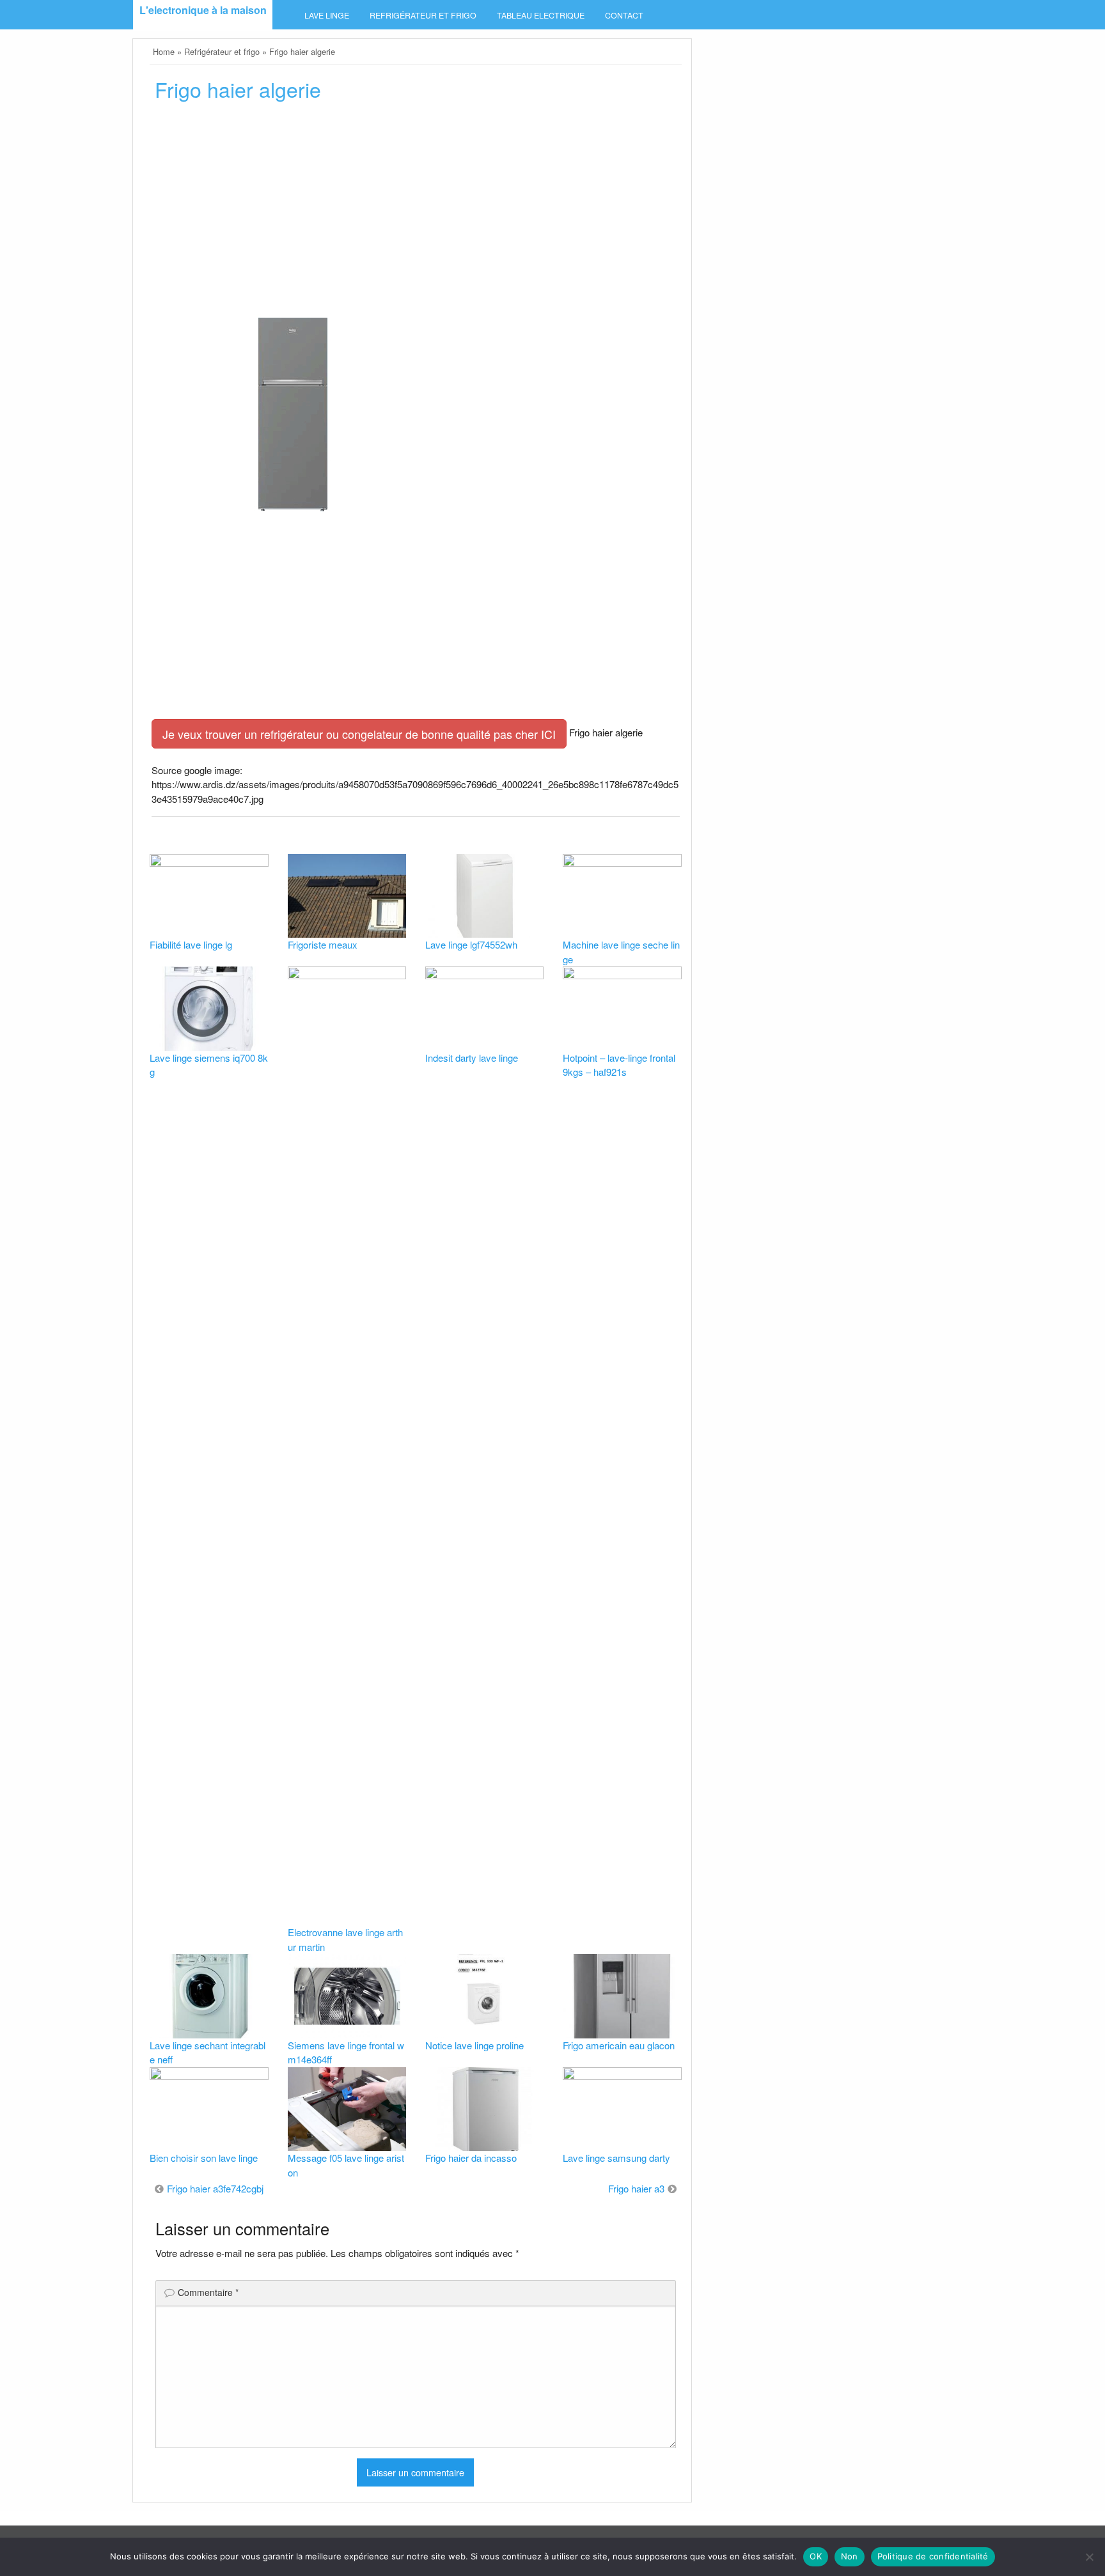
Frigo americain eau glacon (619, 2045)
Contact (624, 15)
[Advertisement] (415, 209)
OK (816, 2556)
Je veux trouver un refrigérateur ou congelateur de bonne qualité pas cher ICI (359, 734)
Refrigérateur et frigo (423, 15)
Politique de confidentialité (933, 2556)
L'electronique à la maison (203, 10)
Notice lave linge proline (474, 2045)
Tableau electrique (541, 15)
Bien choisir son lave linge (204, 2158)
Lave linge (327, 15)
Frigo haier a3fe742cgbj (215, 2188)
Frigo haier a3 (636, 2188)
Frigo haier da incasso (471, 2158)
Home (164, 51)
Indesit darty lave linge (472, 1058)
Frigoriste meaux (323, 944)
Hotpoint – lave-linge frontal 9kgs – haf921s (619, 1065)
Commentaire (208, 2292)
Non (850, 2556)
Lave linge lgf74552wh (471, 944)
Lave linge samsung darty (616, 2158)
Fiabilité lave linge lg (191, 944)
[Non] (1089, 2557)
